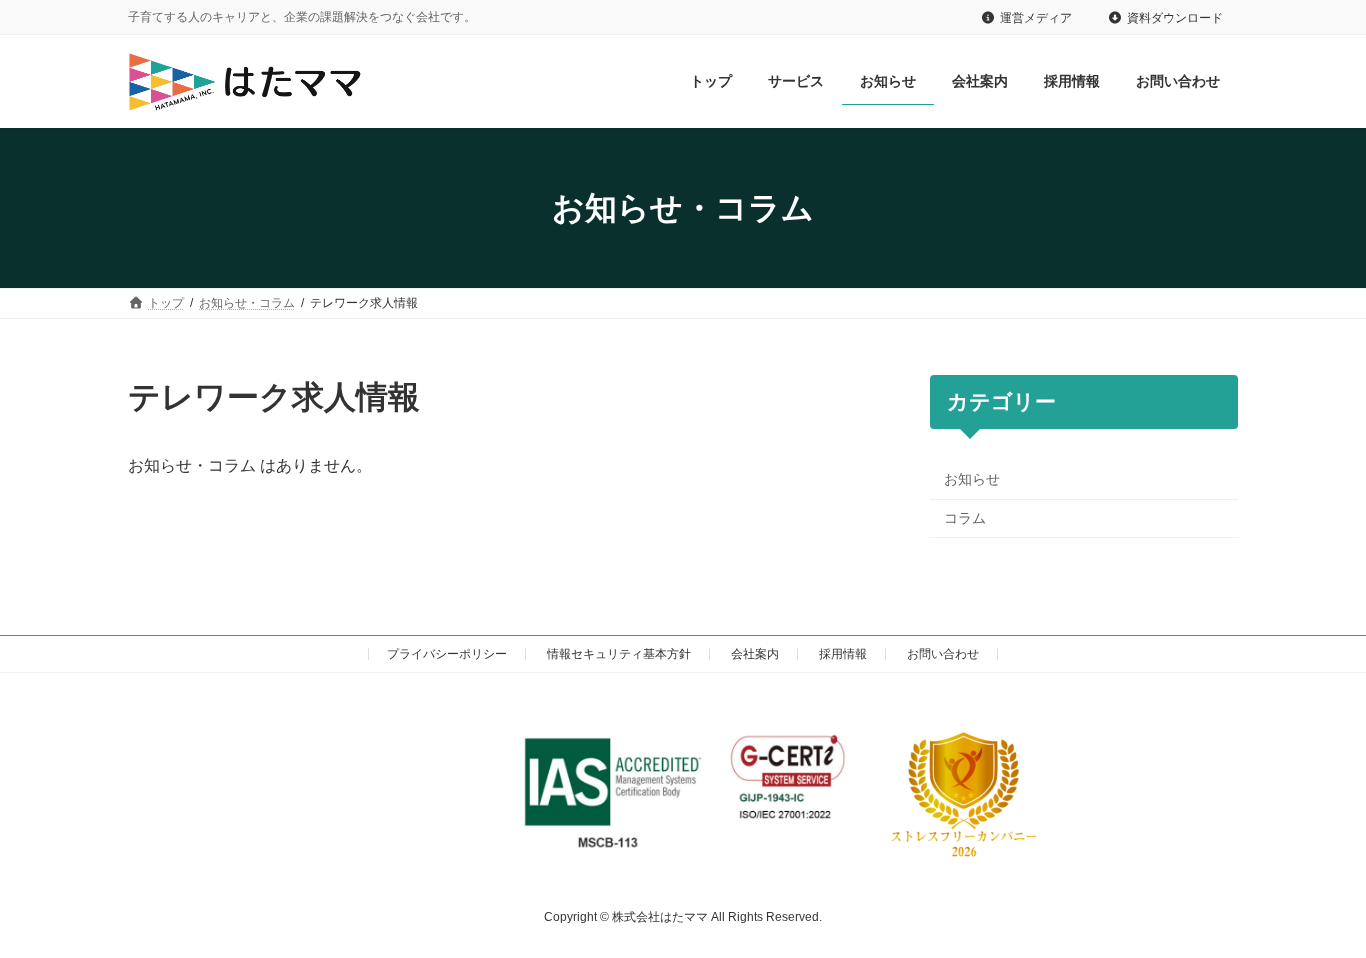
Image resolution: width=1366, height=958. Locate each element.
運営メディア (1036, 18)
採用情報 (843, 654)
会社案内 (755, 654)
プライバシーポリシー (447, 654)
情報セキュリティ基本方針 (619, 654)
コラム (965, 518)
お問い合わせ (943, 654)
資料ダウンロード (1175, 18)
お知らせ (972, 479)
